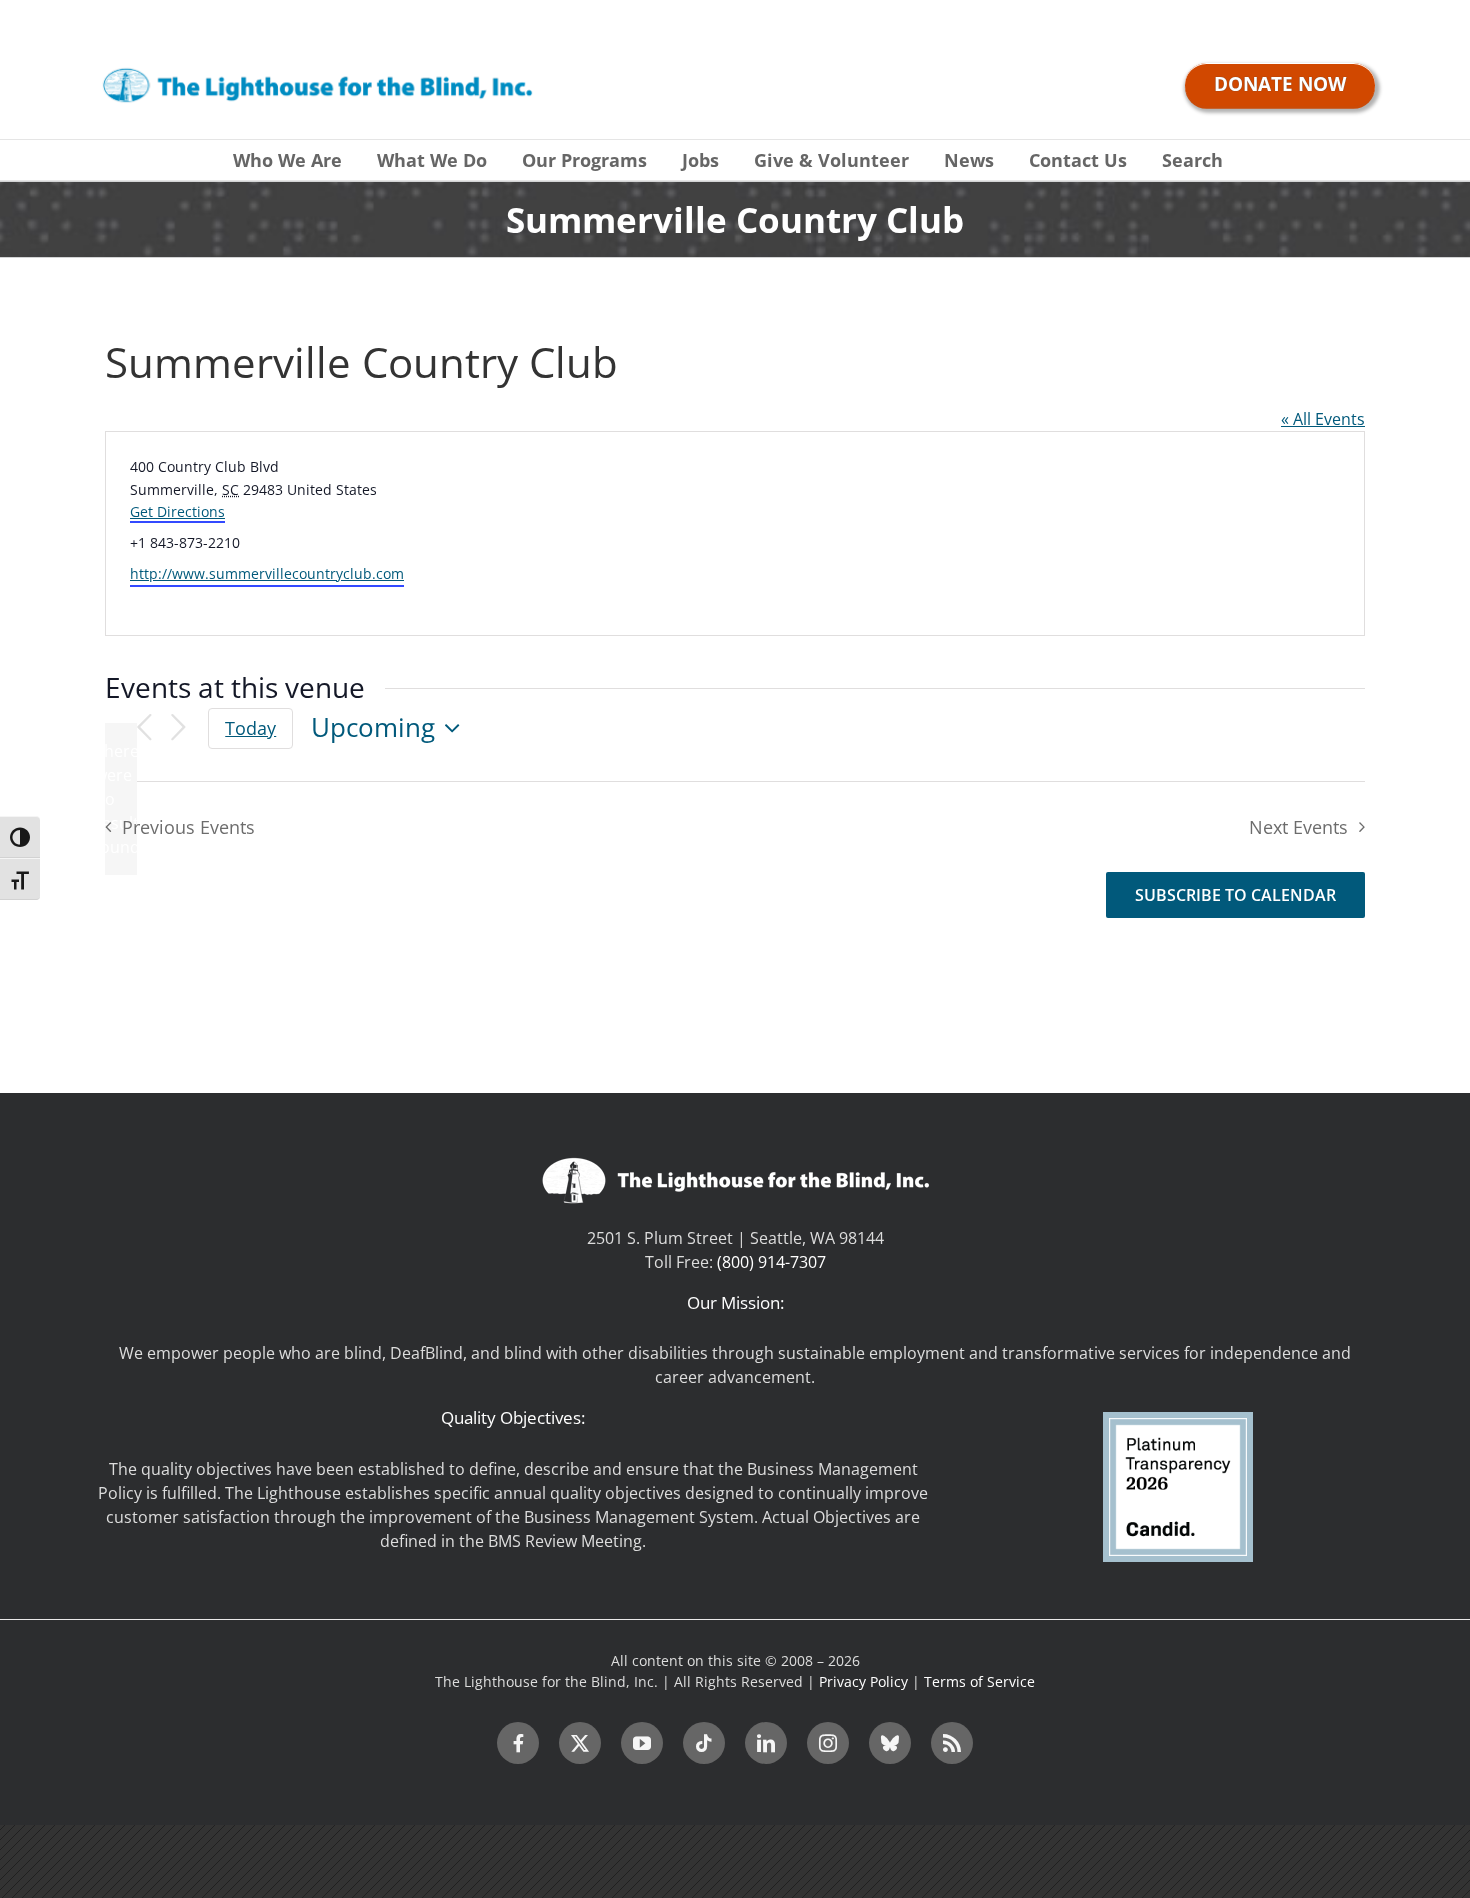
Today (250, 728)
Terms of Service (979, 1681)
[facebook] (518, 1743)
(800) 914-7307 (771, 1262)
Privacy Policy (863, 1681)
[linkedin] (766, 1743)
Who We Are (287, 160)
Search (1192, 160)
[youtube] (642, 1743)
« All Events (1323, 419)
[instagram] (828, 1743)
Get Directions (177, 511)
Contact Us (1078, 160)
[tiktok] (704, 1743)
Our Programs (584, 160)
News (969, 160)
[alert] (121, 799)
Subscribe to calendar (1235, 895)
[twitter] (580, 1743)
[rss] (952, 1743)
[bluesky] (890, 1743)
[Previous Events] (144, 728)
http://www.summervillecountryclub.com (267, 573)
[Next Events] (178, 728)
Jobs (700, 160)
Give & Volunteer (831, 160)
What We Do (432, 160)
